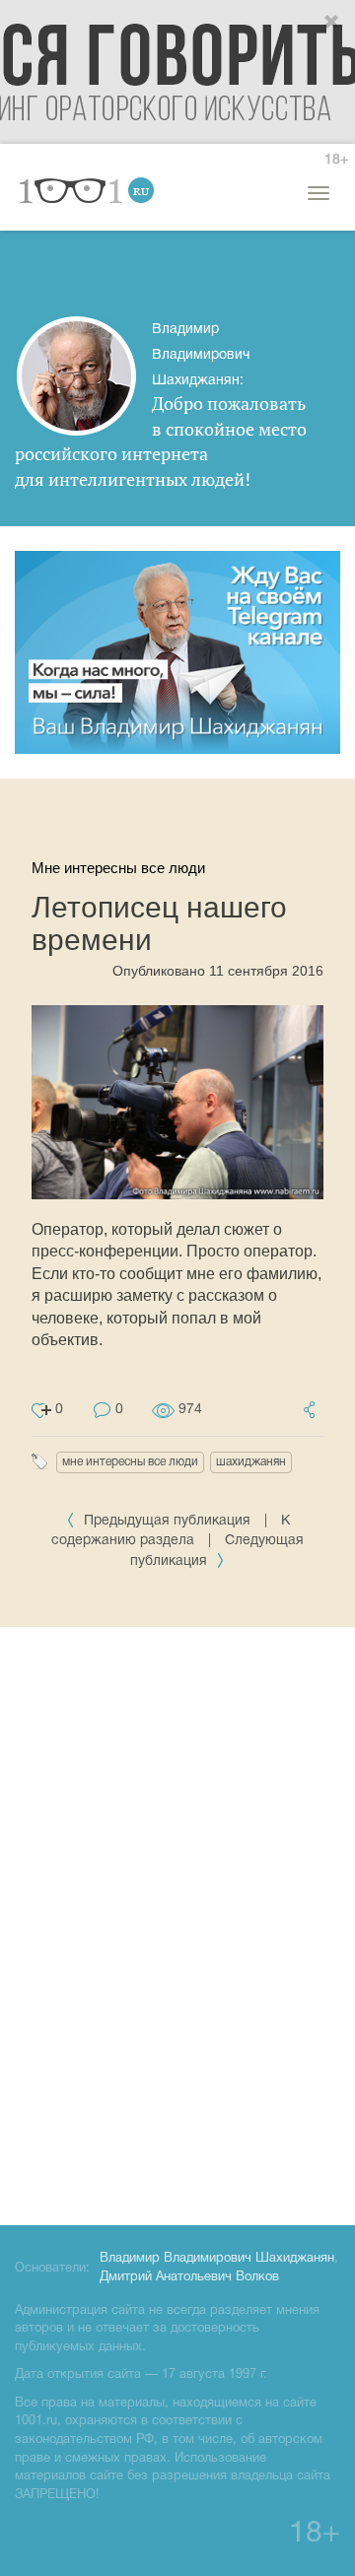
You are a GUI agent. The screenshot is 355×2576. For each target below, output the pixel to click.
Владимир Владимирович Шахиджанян (217, 2259)
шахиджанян (251, 1462)
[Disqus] (177, 1923)
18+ (336, 160)
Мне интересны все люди (118, 868)
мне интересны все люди (130, 1462)
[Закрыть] (332, 23)
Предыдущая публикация (167, 1521)
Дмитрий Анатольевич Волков (189, 2277)
